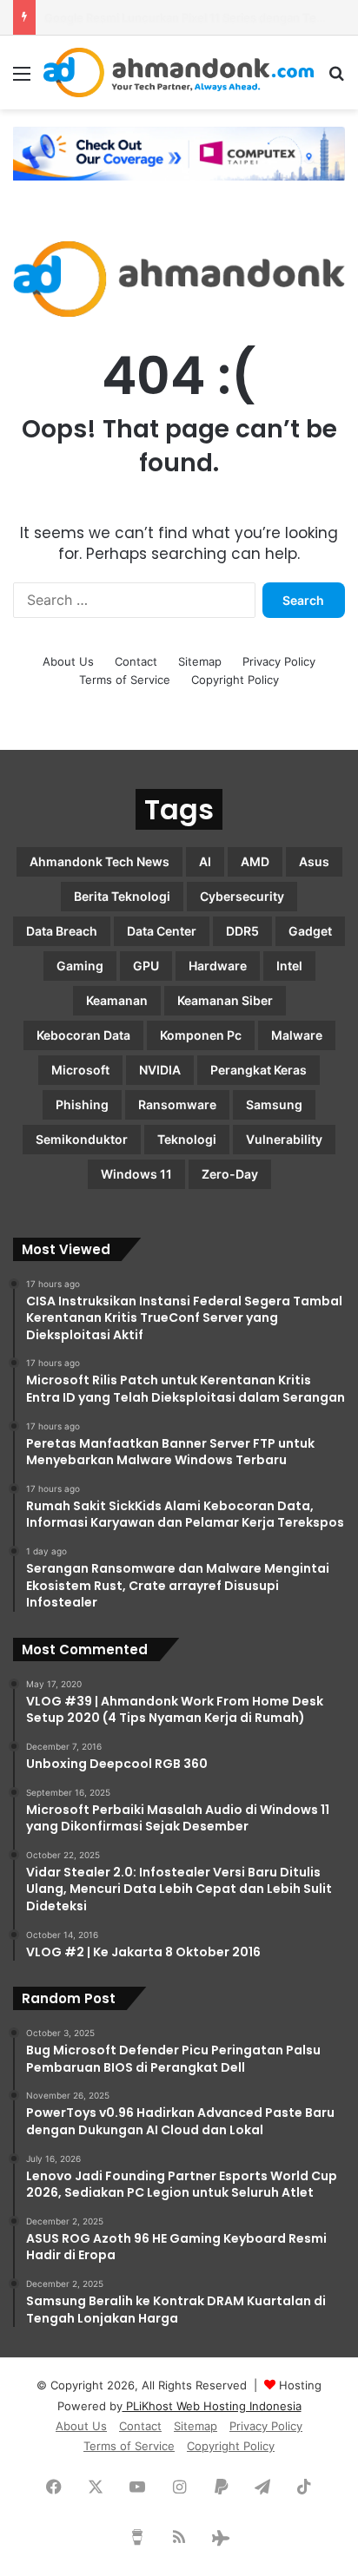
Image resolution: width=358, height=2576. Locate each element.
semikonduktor (82, 1139)
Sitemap (200, 661)
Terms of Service (125, 680)
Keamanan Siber (225, 1000)
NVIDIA (160, 1070)
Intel (289, 966)
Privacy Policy (279, 661)
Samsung (274, 1104)
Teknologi (187, 1139)
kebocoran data (83, 1035)
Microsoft (80, 1070)
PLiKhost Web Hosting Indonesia (212, 2406)
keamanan (117, 1000)
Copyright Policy (235, 680)
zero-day (230, 1174)
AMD (255, 861)
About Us (68, 661)
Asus (314, 861)
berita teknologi (122, 896)
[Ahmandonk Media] (179, 72)
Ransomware (177, 1104)
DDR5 (242, 931)
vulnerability (284, 1139)
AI (205, 861)
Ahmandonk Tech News (99, 861)
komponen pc (201, 1035)
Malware (297, 1035)
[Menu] (22, 79)
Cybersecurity (242, 896)
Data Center (162, 931)
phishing (82, 1104)
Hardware (218, 966)
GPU (146, 966)
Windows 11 (136, 1174)
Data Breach (62, 931)
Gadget (310, 931)
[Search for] (336, 79)
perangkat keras (259, 1070)
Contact (136, 661)
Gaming (80, 966)
